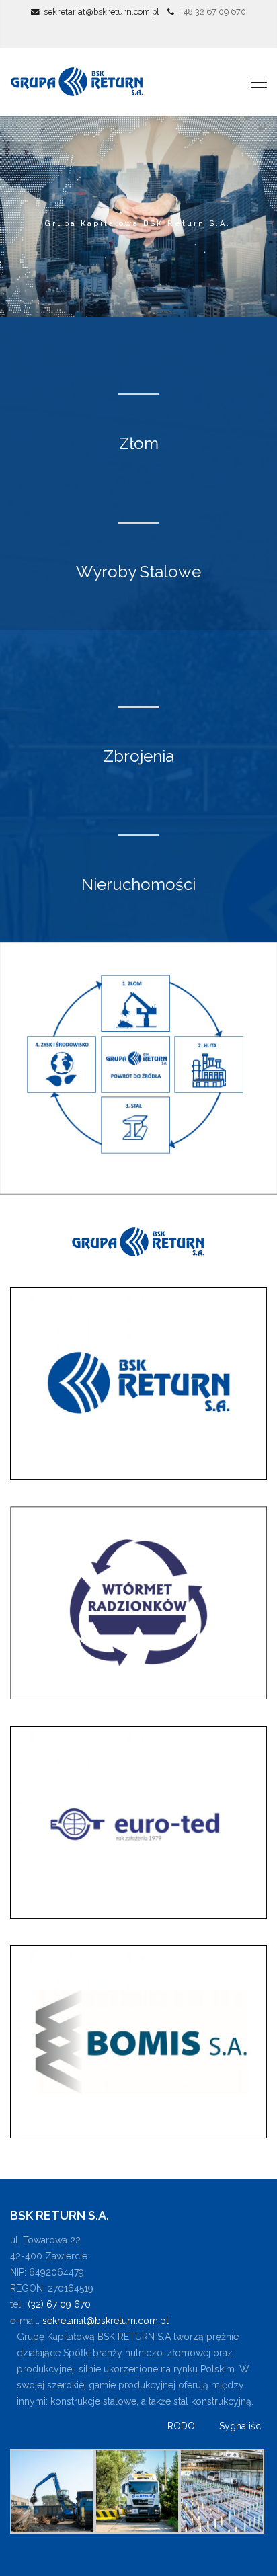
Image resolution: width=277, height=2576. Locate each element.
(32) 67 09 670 (59, 2304)
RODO (181, 2426)
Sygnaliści (241, 2426)
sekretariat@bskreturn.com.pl (102, 12)
